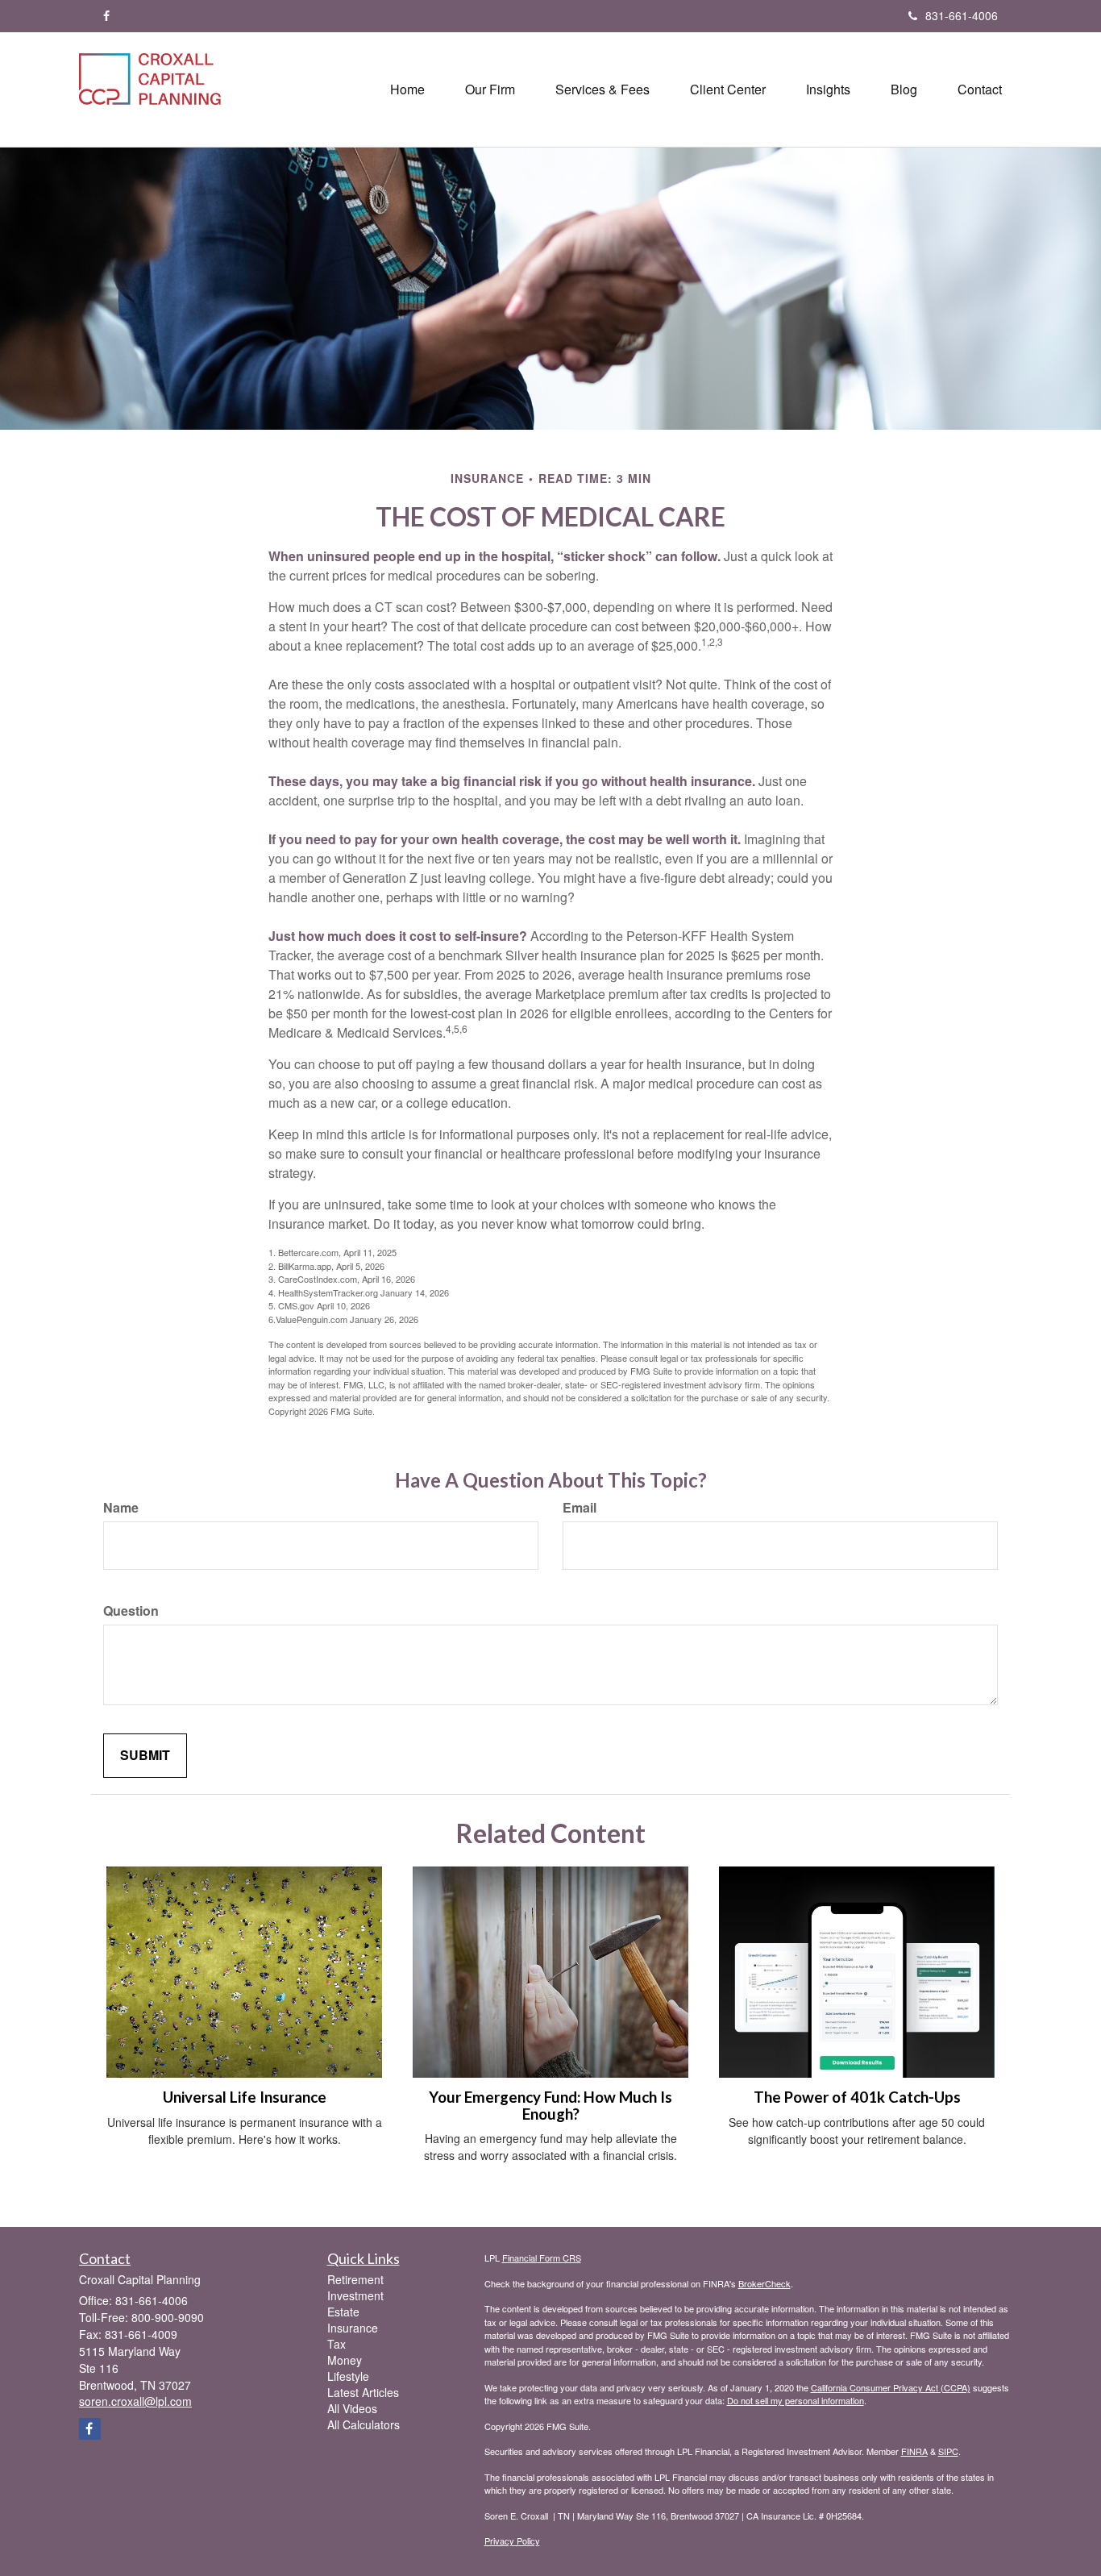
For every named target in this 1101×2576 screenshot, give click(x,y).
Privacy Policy (512, 2541)
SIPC (948, 2451)
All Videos (352, 2408)
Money (345, 2360)
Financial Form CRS (542, 2258)
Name (121, 1508)
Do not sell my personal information (796, 2400)
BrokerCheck (764, 2283)
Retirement (355, 2279)
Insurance (353, 2328)
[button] (490, 89)
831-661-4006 (962, 15)
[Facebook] (106, 15)
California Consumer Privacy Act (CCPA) (891, 2387)
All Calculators (364, 2424)
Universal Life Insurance (245, 2097)
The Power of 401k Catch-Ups (857, 2097)
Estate (343, 2312)
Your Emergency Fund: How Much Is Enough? (550, 2106)
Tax (337, 2344)
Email (580, 1508)
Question (131, 1611)
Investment (355, 2295)
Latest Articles (363, 2392)
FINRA (914, 2451)
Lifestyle (348, 2376)
